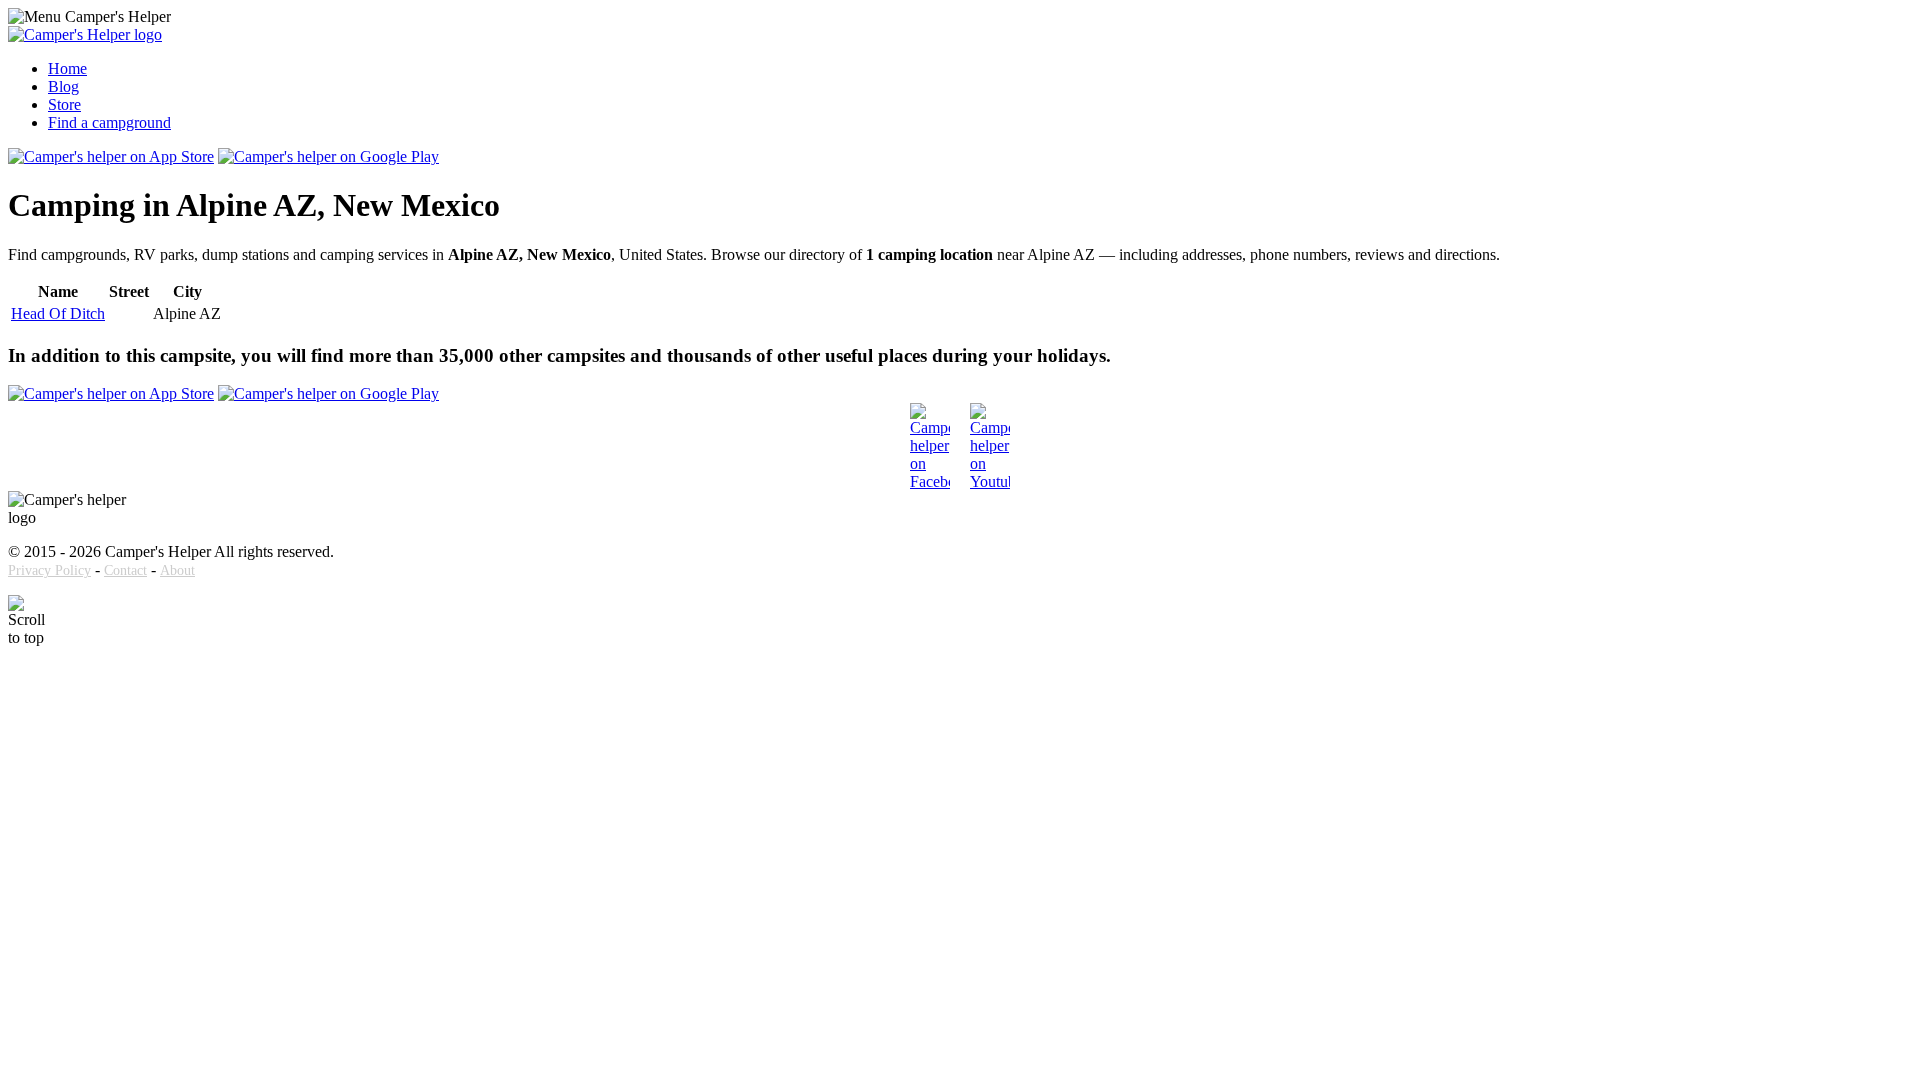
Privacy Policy (49, 570)
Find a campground (109, 122)
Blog (63, 86)
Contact (125, 570)
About (177, 570)
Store (64, 104)
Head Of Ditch (58, 313)
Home (67, 68)
